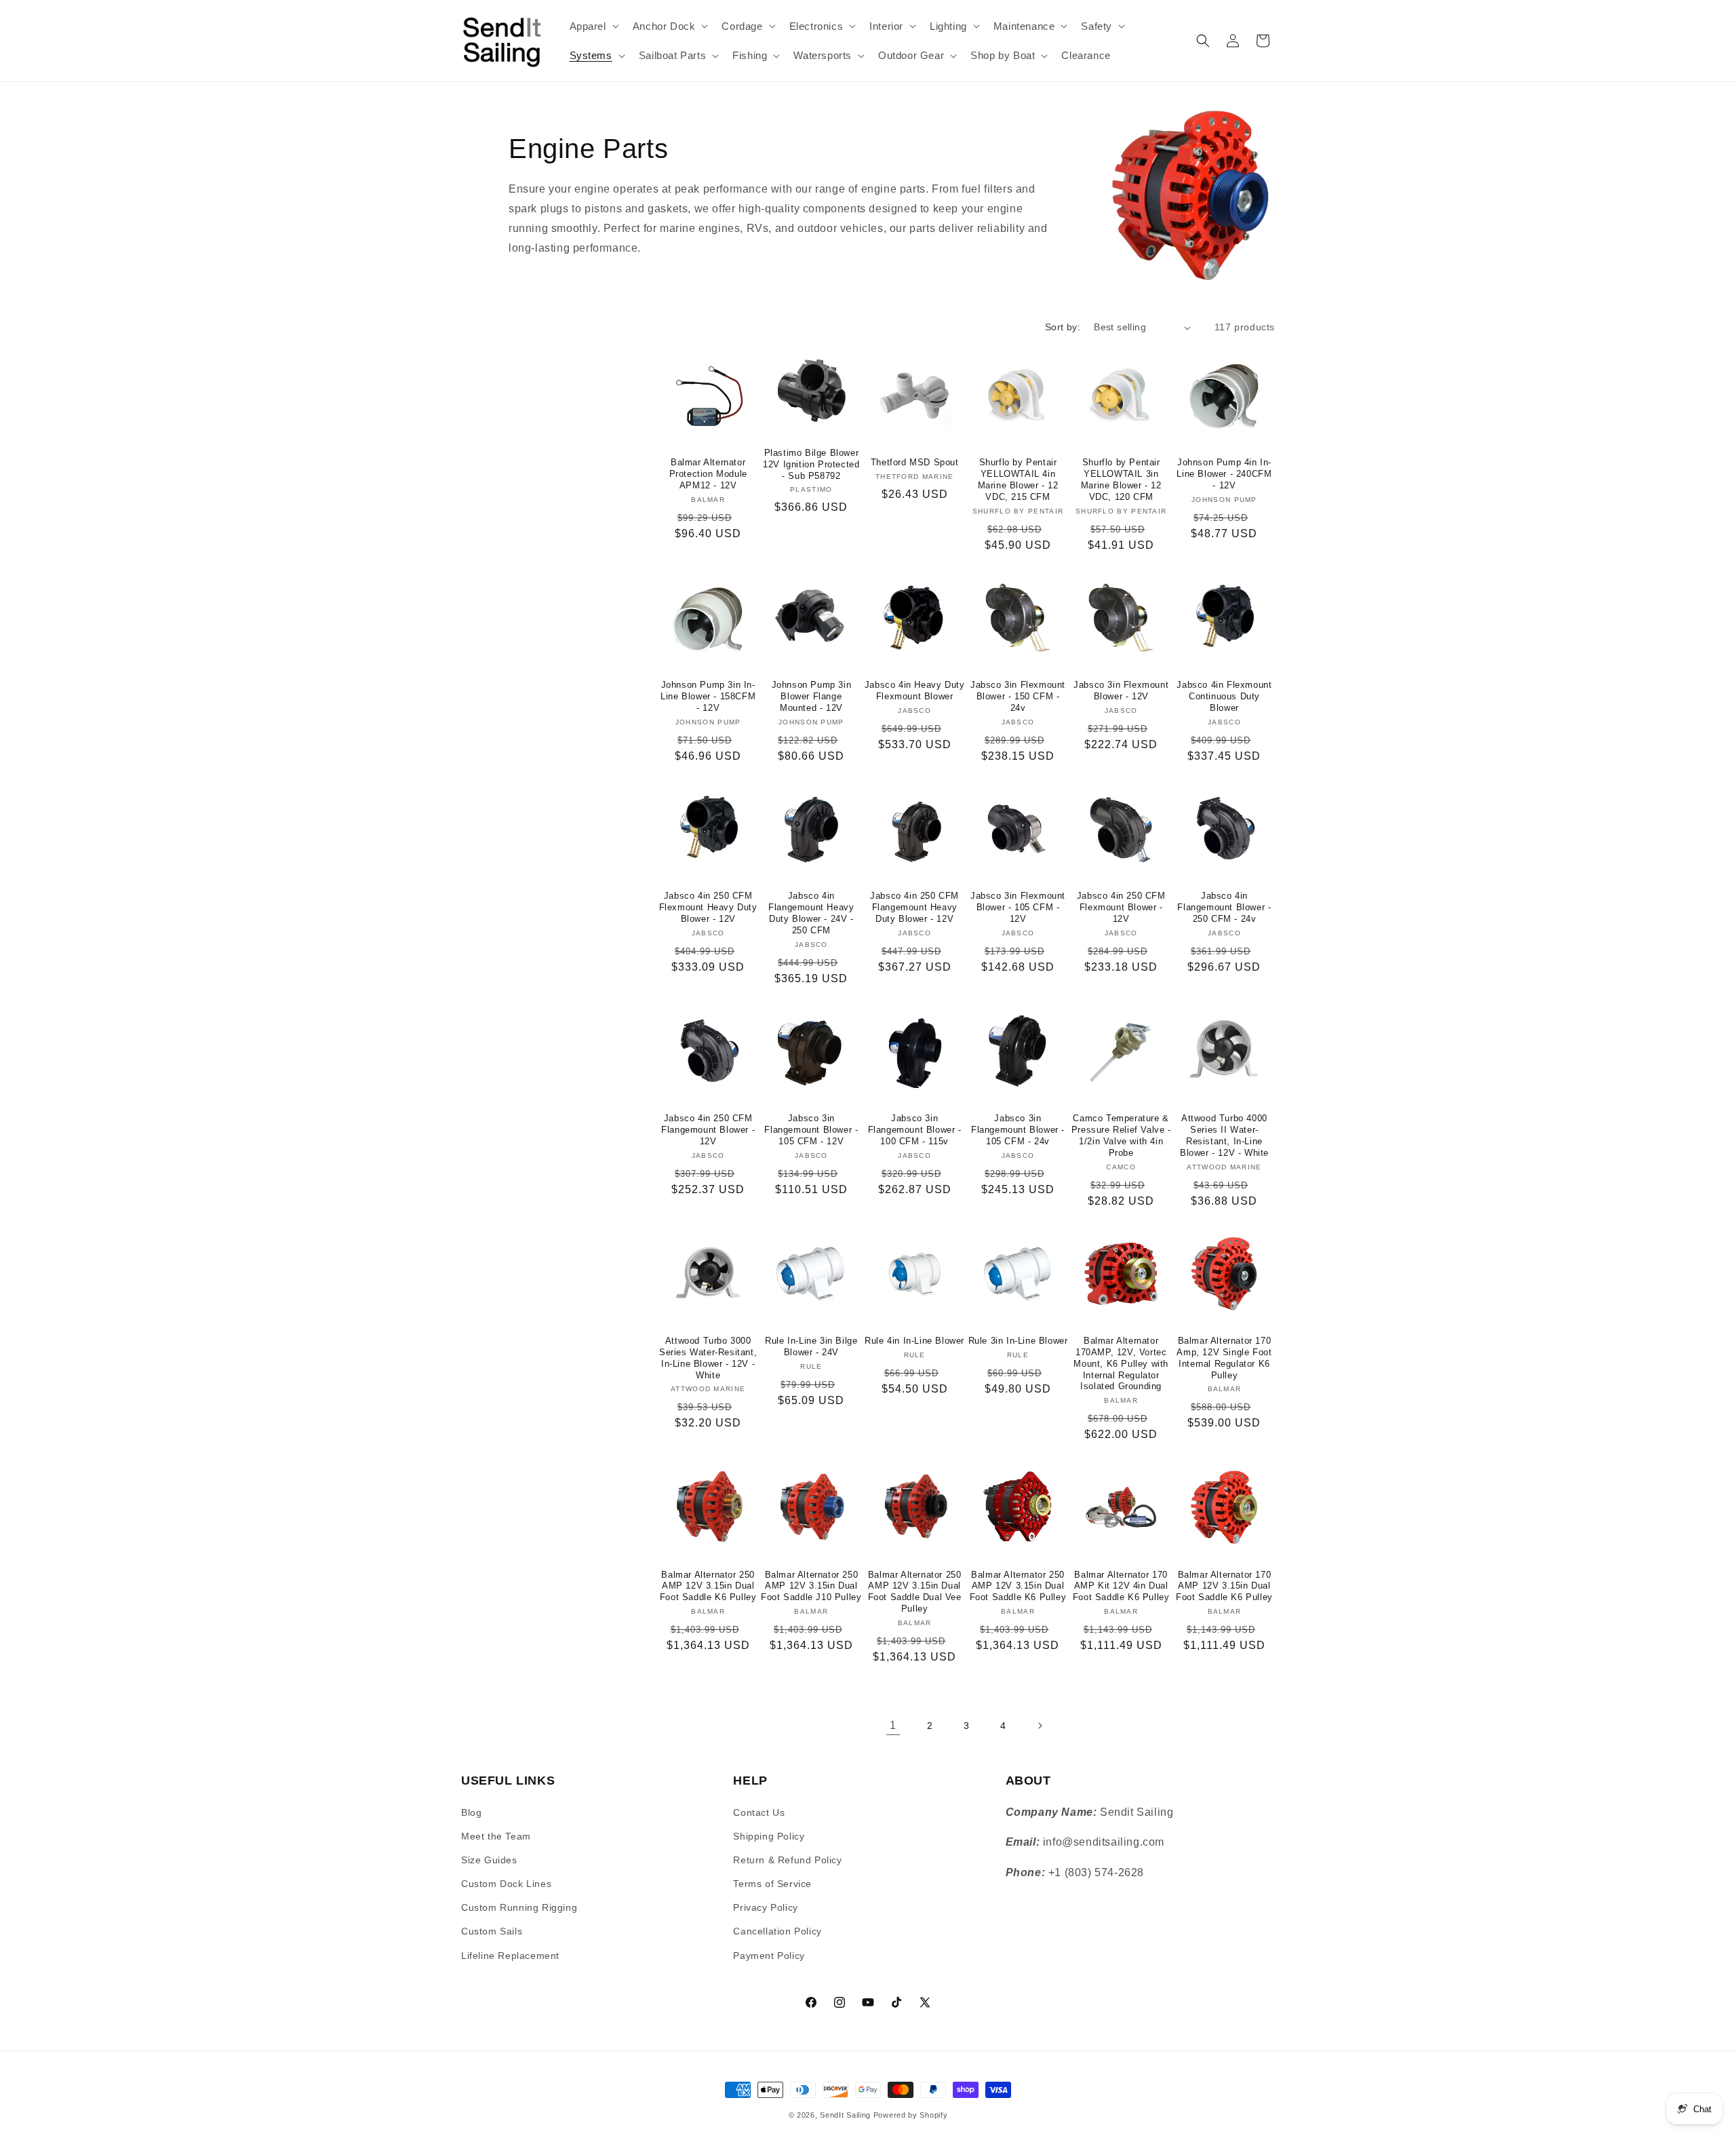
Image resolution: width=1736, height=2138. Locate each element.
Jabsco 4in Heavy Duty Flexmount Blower (915, 691)
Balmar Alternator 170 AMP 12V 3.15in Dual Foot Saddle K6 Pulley (1224, 1586)
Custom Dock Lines (506, 1884)
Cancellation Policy (777, 1931)
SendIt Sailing (845, 2115)
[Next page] (1040, 1726)
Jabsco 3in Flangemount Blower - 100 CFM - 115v (915, 1130)
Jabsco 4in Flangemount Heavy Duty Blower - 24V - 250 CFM (811, 913)
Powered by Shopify (911, 2115)
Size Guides (489, 1860)
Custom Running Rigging (519, 1907)
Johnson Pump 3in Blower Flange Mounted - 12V (812, 696)
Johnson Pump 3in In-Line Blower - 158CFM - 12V (708, 696)
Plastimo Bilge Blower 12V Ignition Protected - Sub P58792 (811, 464)
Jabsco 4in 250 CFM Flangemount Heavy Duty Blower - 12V (914, 907)
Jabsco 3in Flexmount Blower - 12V (1121, 691)
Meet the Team (496, 1836)
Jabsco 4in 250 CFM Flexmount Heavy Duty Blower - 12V (708, 907)
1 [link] (893, 1725)
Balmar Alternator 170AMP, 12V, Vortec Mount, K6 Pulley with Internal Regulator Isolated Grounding (1121, 1364)
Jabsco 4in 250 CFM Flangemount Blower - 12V (708, 1130)
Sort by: (1063, 327)
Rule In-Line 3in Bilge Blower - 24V (811, 1346)
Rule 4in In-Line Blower (914, 1341)
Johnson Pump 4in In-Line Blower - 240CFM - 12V (1224, 474)
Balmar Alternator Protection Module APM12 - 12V (708, 474)
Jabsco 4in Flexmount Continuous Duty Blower (1224, 696)
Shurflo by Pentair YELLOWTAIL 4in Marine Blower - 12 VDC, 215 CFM (1018, 480)
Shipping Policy (769, 1836)
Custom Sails (492, 1931)
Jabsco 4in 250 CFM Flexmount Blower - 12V (1121, 907)
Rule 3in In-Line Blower (1018, 1341)
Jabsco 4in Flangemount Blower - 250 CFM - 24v (1224, 907)
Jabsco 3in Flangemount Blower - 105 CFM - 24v (1018, 1130)
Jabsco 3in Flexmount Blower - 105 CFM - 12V (1018, 907)
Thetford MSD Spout (915, 462)
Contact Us (759, 1812)
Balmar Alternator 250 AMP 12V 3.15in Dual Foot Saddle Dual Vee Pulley (915, 1592)
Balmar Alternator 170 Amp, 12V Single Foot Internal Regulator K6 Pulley (1224, 1358)
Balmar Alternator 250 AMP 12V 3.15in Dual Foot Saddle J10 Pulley (811, 1586)
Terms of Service (772, 1884)
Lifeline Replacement (510, 1956)
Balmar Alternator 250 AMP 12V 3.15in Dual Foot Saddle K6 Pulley (708, 1586)
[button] (593, 26)
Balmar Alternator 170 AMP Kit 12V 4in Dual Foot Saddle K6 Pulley (1121, 1586)
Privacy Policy (765, 1907)
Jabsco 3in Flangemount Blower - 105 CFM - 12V (811, 1130)
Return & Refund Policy (787, 1860)
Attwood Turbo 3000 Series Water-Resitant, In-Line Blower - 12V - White (708, 1358)
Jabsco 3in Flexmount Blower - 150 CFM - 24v (1018, 696)
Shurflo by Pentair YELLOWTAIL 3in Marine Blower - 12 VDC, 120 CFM (1121, 480)
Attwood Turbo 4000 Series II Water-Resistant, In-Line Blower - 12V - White (1224, 1135)
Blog (471, 1812)
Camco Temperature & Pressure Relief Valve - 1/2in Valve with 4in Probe (1121, 1135)
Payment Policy (769, 1956)
